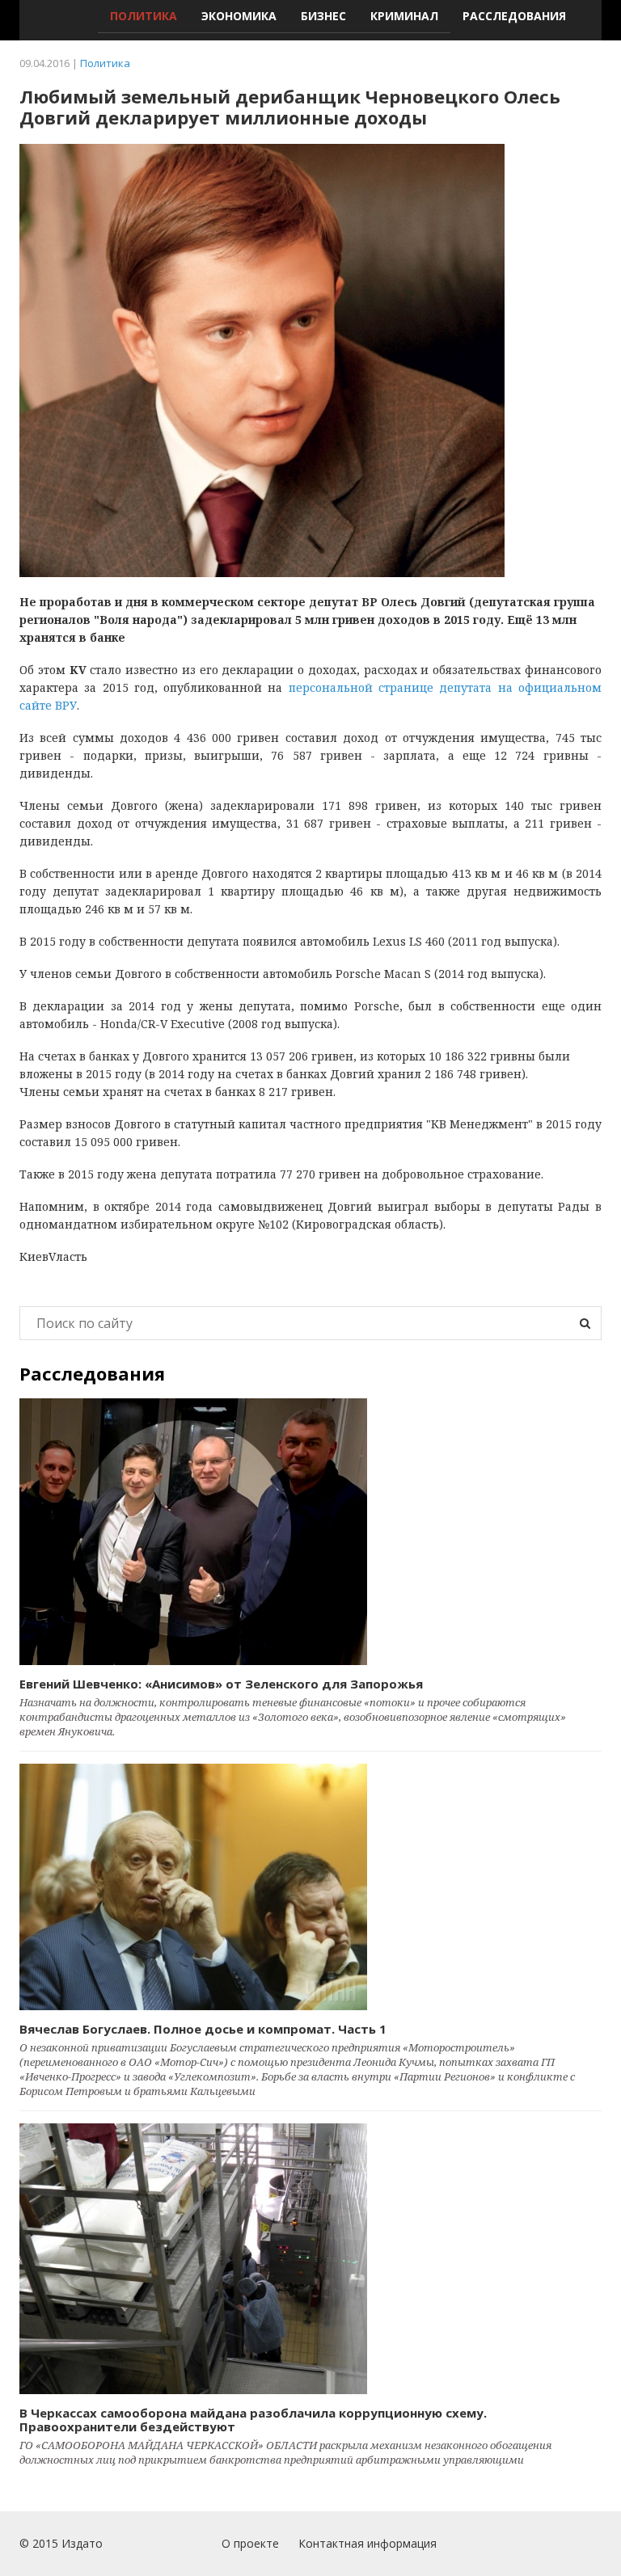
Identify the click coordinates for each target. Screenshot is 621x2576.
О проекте (250, 2543)
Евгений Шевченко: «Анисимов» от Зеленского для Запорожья (221, 1684)
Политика (144, 16)
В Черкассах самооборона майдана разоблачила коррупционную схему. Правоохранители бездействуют (253, 2420)
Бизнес (323, 16)
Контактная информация (368, 2543)
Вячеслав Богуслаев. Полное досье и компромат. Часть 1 (203, 2029)
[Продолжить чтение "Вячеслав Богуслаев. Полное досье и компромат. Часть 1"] (310, 1887)
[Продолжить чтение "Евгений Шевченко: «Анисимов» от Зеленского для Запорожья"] (310, 1532)
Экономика (239, 16)
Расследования (514, 16)
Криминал (404, 16)
